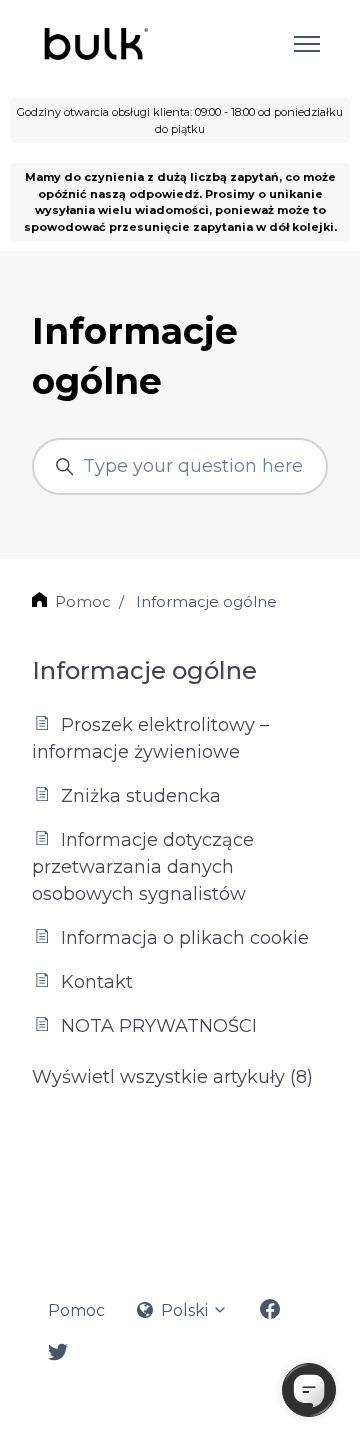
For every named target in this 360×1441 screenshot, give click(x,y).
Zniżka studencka (138, 796)
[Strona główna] (94, 44)
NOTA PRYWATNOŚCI (156, 1026)
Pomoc (83, 601)
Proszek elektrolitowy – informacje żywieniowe (150, 738)
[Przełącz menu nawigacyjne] (307, 44)
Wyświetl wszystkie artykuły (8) (172, 1077)
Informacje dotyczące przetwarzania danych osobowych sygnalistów (143, 867)
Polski (184, 1310)
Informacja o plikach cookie (182, 938)
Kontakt (94, 982)
